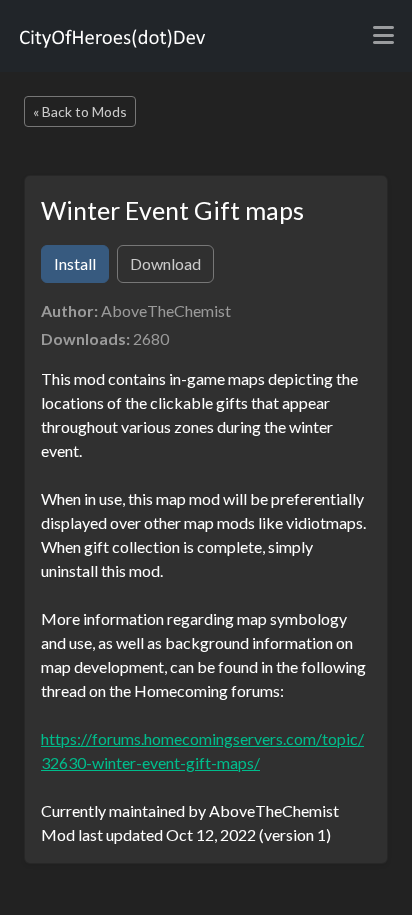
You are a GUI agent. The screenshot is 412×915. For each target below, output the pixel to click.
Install (75, 263)
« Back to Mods (80, 111)
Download (165, 263)
